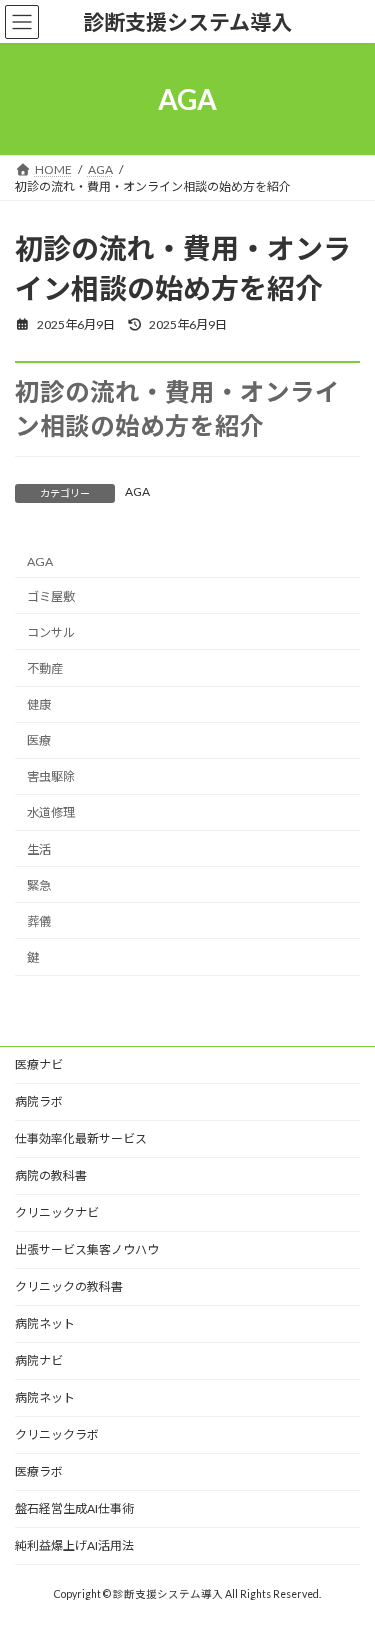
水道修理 (51, 813)
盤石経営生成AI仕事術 (74, 1508)
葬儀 (39, 921)
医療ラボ (39, 1471)
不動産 (45, 668)
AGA (137, 491)
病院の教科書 (51, 1175)
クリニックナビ (57, 1212)
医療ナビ (39, 1064)
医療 (39, 741)
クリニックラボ (57, 1434)
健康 (39, 704)
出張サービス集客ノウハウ (87, 1249)
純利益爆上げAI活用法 (74, 1545)
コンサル (51, 632)
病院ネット (45, 1323)
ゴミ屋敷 (51, 596)
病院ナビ (39, 1360)
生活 (39, 849)
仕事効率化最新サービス (81, 1138)
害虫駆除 (51, 777)
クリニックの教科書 (69, 1286)
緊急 (39, 885)
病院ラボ (39, 1101)
